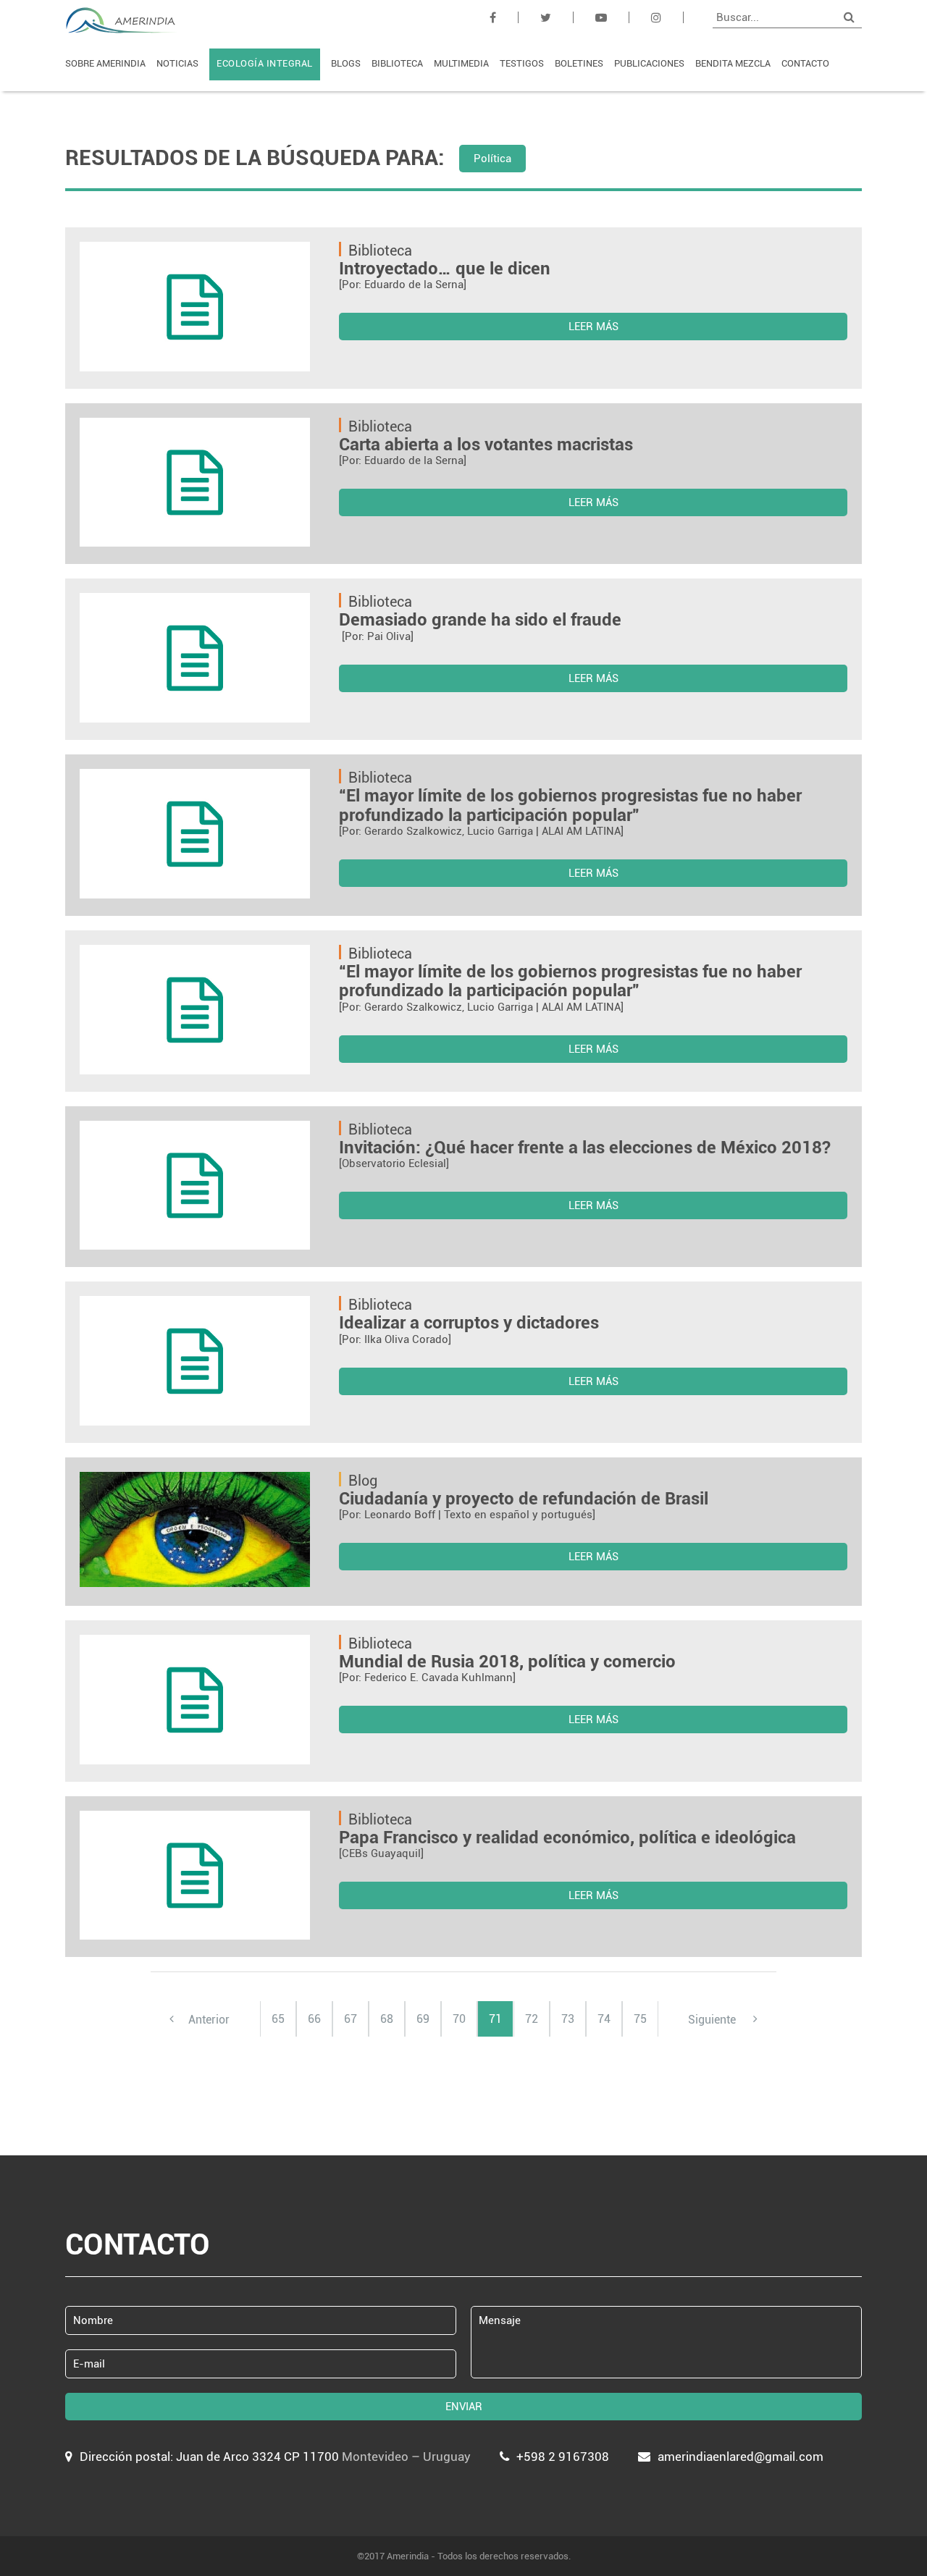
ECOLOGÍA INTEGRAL (265, 63)
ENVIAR (464, 2407)
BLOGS (346, 63)
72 (532, 2019)
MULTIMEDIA (461, 63)
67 (351, 2019)
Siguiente (713, 2019)
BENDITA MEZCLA (733, 63)
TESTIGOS (522, 63)
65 (278, 2019)
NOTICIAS (177, 63)
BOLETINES (579, 63)
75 (640, 2019)
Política (492, 159)
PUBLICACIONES (649, 63)
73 (568, 2019)
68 (387, 2019)
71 (495, 2019)
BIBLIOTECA (397, 63)
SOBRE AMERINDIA (105, 63)
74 (604, 2019)
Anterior (209, 2019)
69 (423, 2019)
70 (459, 2019)
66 (314, 2019)
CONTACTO (805, 63)
